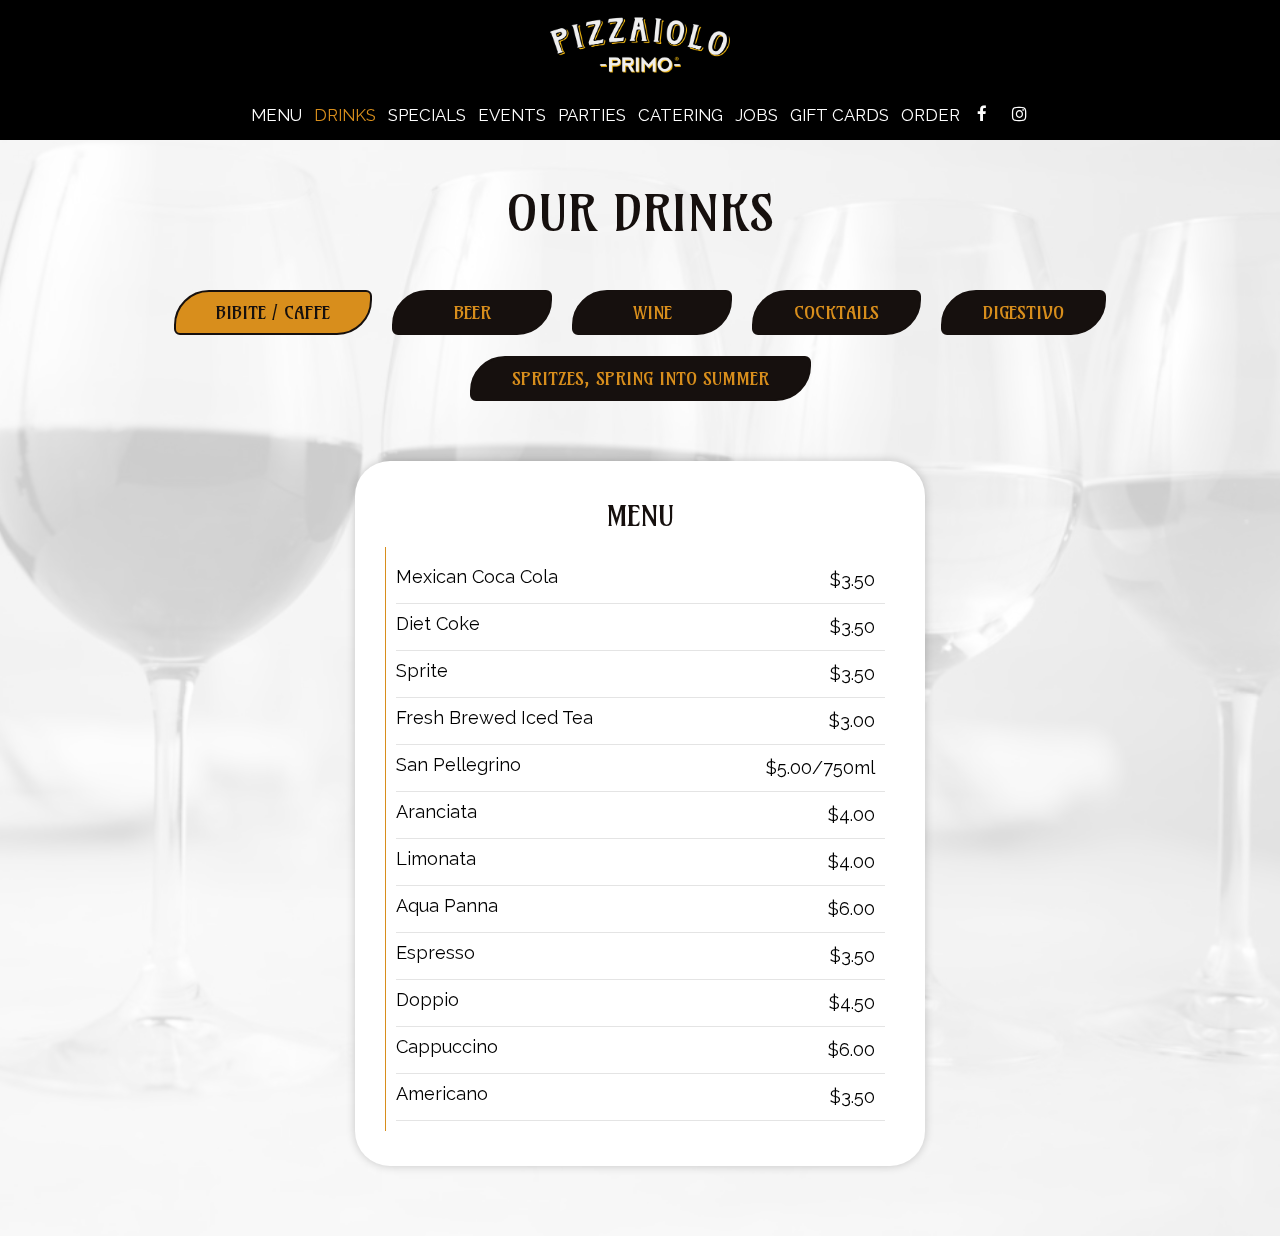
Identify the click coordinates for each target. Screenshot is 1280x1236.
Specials (427, 115)
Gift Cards (839, 115)
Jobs (756, 115)
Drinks (345, 115)
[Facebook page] (982, 114)
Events (512, 115)
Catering (680, 115)
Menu (276, 115)
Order (930, 115)
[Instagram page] (1019, 114)
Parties (592, 115)
